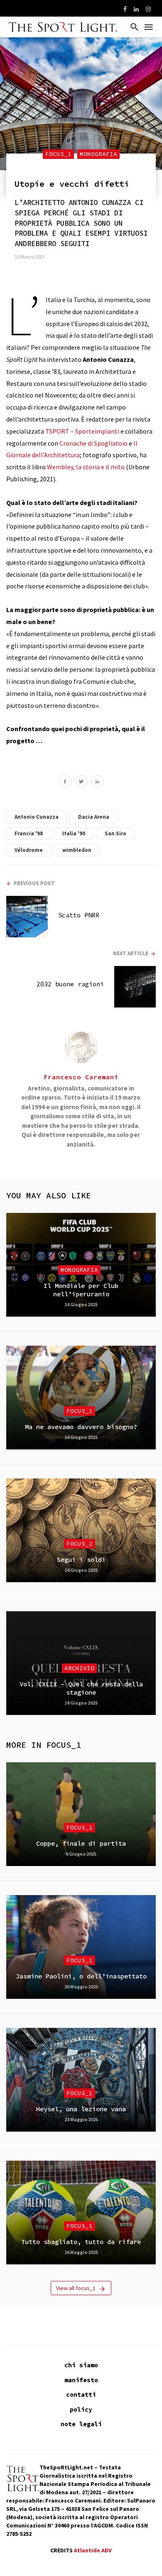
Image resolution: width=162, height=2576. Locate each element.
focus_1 (58, 154)
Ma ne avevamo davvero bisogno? (81, 1427)
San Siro (115, 833)
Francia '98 (29, 833)
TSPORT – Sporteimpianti (82, 431)
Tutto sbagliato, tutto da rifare (81, 2242)
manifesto (81, 2380)
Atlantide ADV (93, 2550)
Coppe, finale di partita (81, 1843)
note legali (81, 2424)
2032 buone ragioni (70, 984)
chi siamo (81, 2365)
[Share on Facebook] (65, 783)
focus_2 (80, 1544)
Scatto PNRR (79, 915)
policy (81, 2409)
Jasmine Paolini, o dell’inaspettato (81, 1976)
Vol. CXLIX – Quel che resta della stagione (81, 1688)
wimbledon (77, 850)
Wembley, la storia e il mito (86, 467)
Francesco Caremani (81, 1077)
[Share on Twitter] (81, 783)
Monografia (98, 154)
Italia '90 (74, 833)
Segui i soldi (81, 1560)
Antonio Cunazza (37, 817)
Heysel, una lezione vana (81, 2109)
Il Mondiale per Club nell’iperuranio (81, 1290)
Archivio (79, 1668)
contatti (81, 2394)
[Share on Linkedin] (97, 783)
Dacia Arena (94, 817)
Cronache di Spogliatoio (93, 443)
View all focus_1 (76, 2288)
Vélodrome (29, 850)
